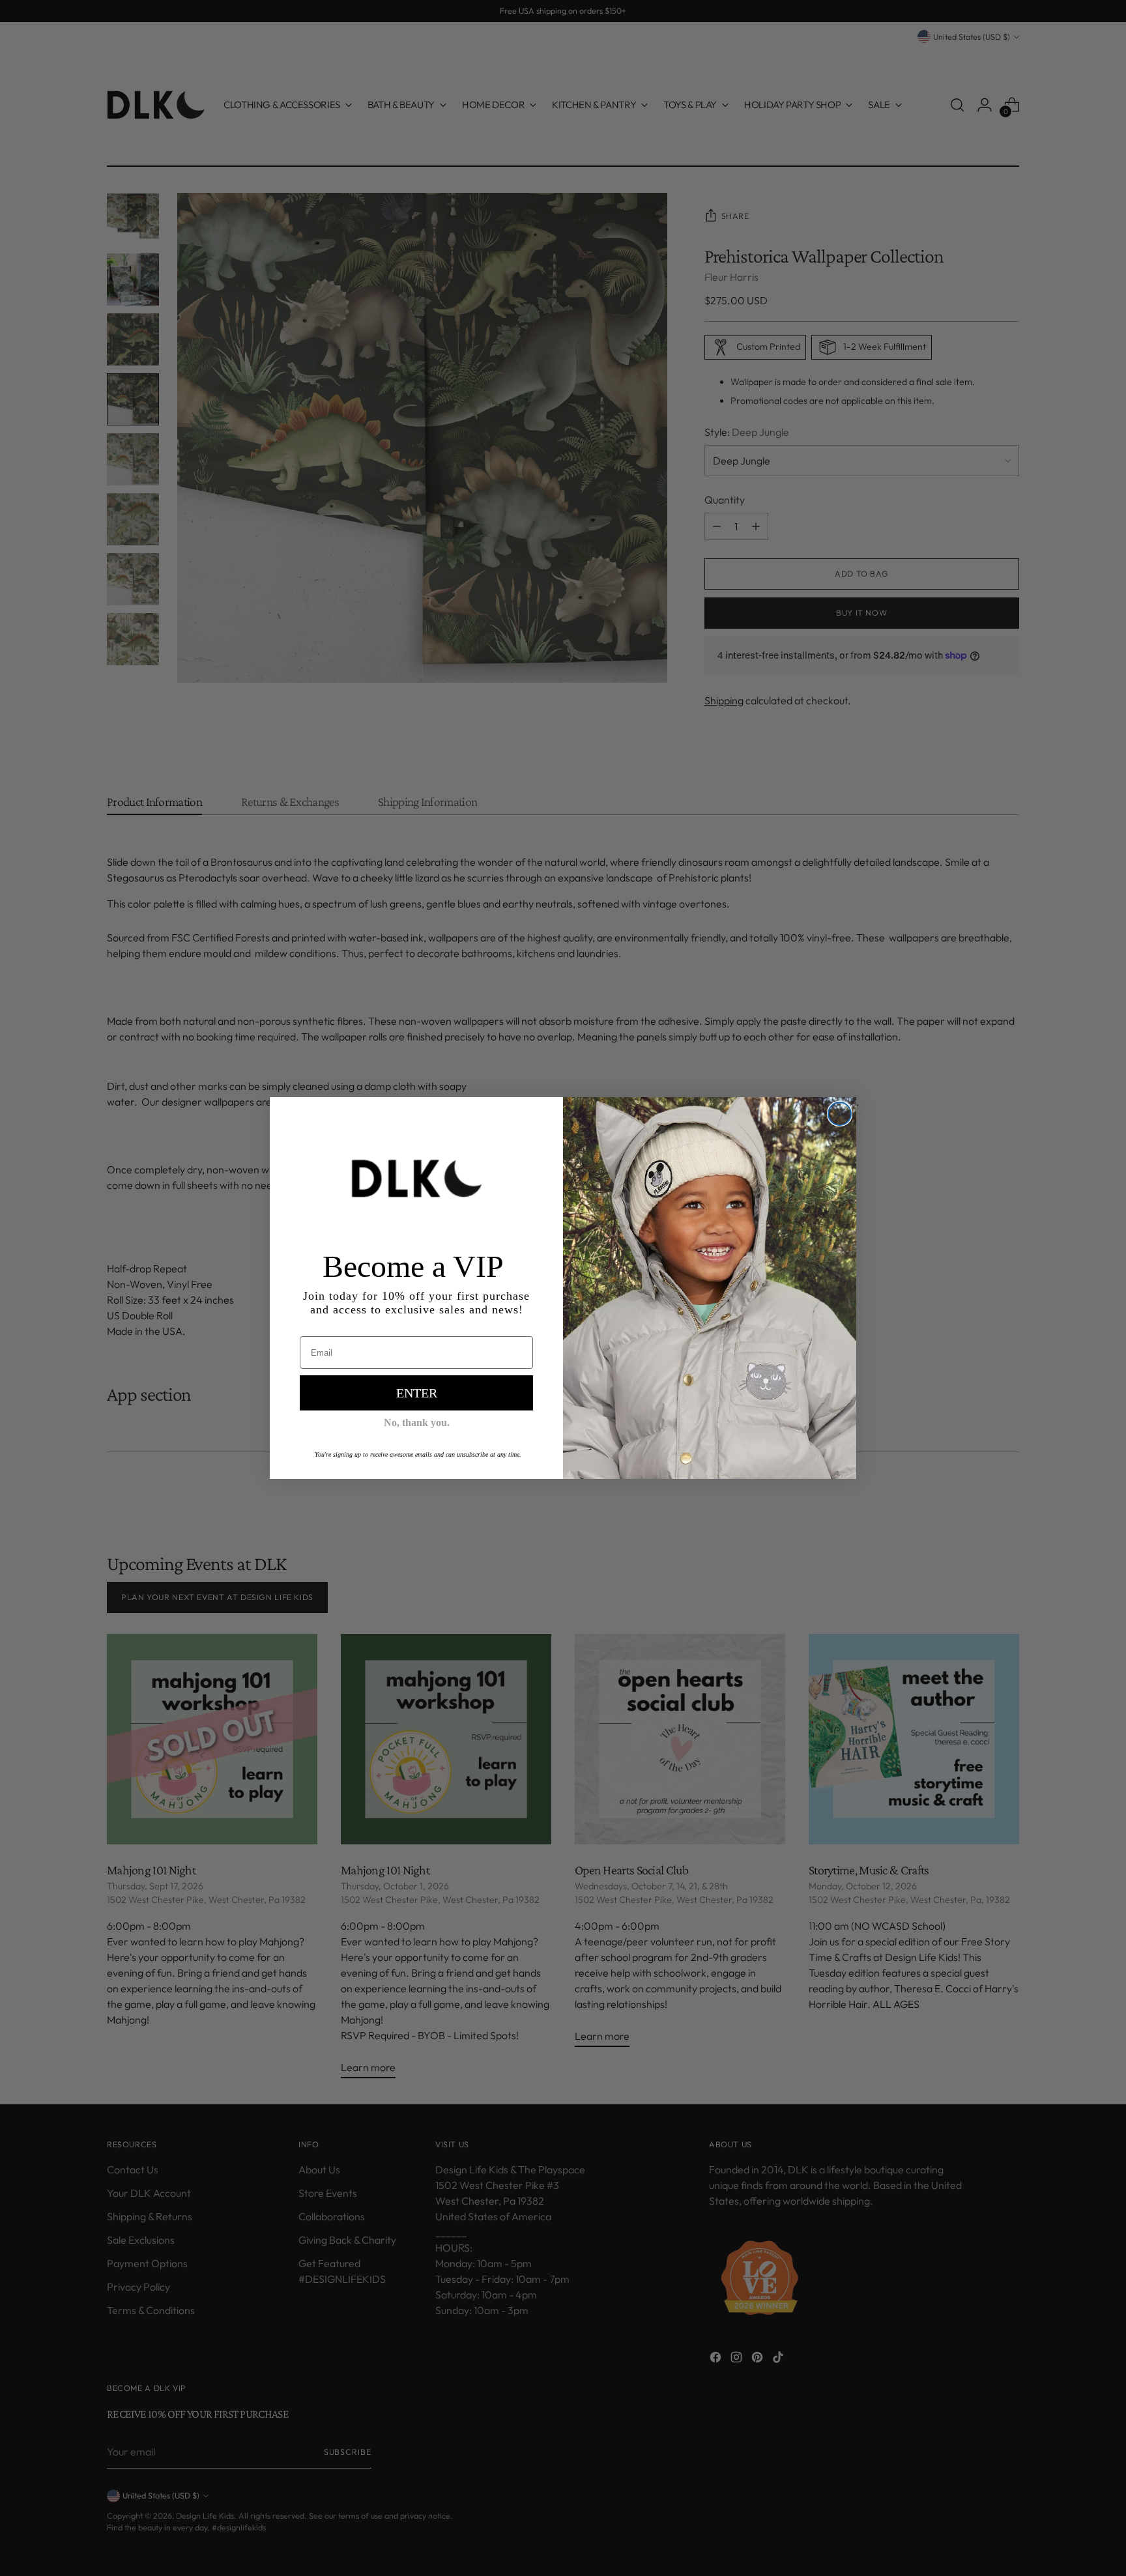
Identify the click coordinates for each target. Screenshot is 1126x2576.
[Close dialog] (840, 1114)
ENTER (417, 1393)
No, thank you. (417, 1423)
